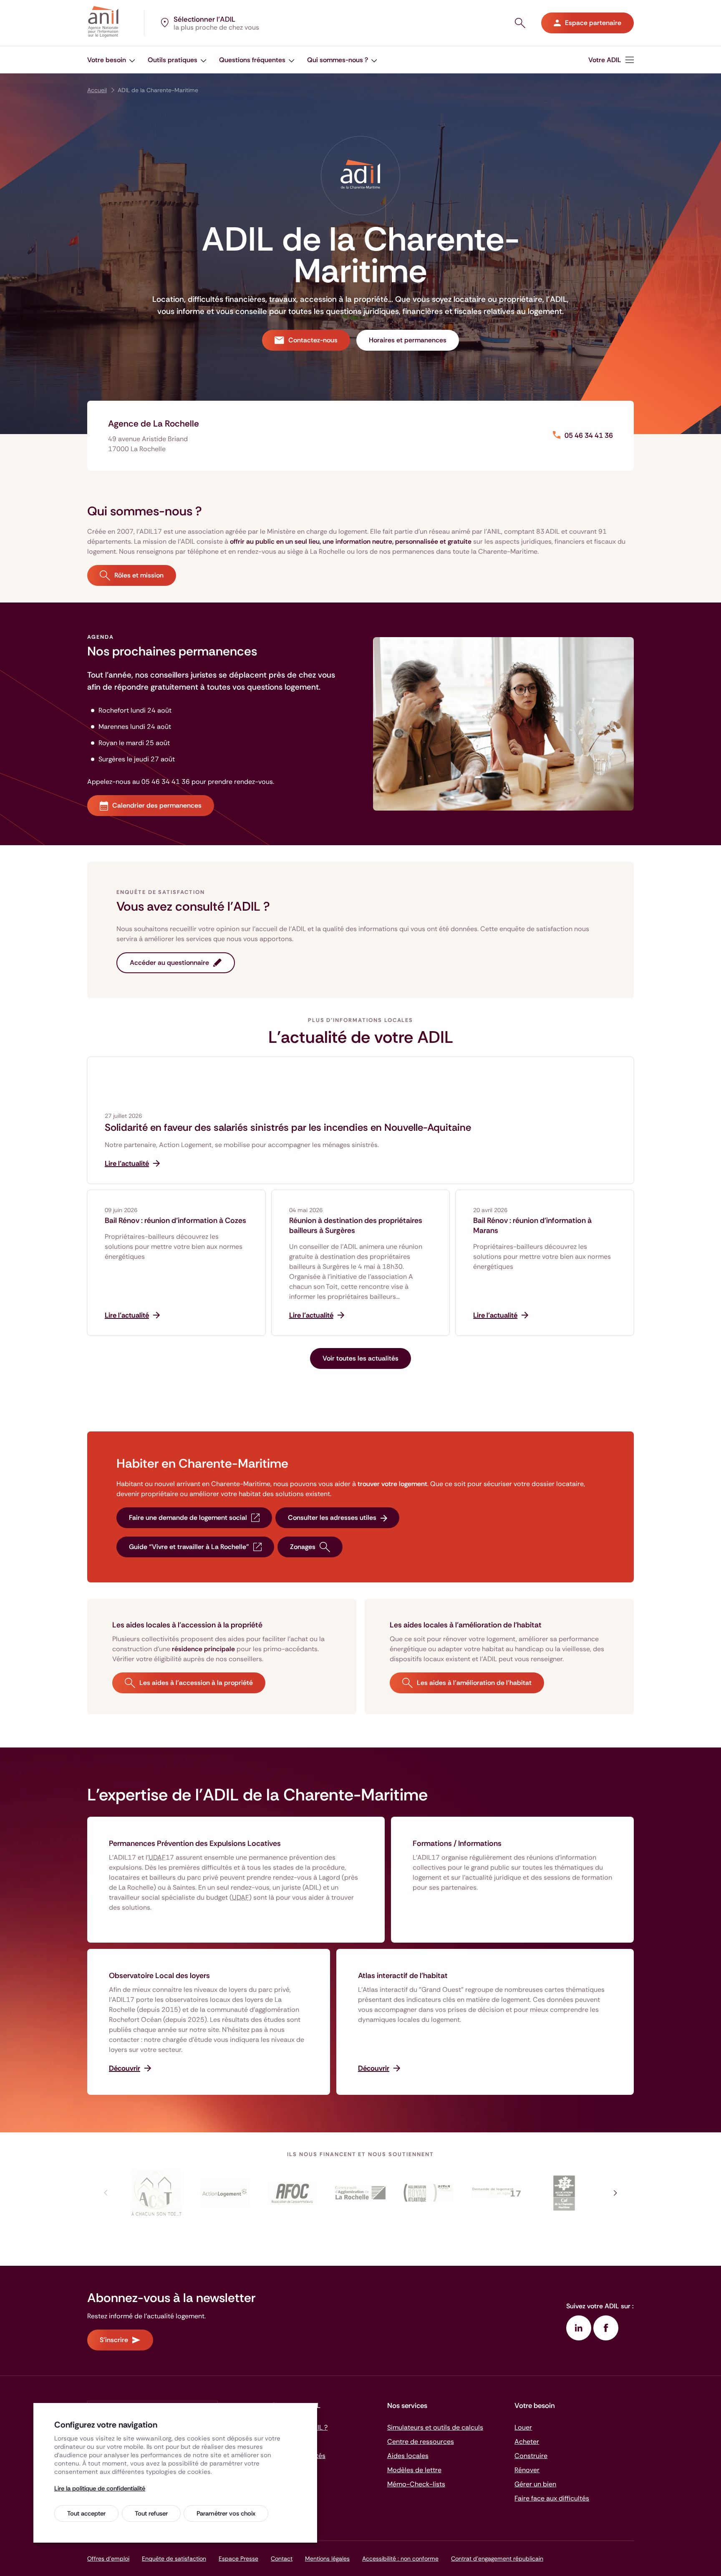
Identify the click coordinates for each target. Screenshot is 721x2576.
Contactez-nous (313, 340)
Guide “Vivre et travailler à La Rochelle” (189, 1547)
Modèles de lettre (414, 2470)
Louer (523, 2427)
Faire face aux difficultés (552, 2498)
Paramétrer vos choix (226, 2513)
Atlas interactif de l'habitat (403, 1976)
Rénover (527, 2470)
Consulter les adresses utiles (332, 1518)
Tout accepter (86, 2513)
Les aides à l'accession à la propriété (196, 1683)
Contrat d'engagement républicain (497, 2558)
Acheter (527, 2442)
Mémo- (416, 2484)
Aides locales (408, 2456)
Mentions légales (327, 2558)
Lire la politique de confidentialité (100, 2488)
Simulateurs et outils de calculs (435, 2427)
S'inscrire (114, 2340)
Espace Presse (238, 2558)
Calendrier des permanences (157, 805)
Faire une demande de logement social (188, 1518)
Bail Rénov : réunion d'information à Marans (532, 1225)
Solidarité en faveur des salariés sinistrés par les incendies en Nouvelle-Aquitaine (288, 1127)
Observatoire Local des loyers (159, 1976)
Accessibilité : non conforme (400, 2558)
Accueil (97, 90)
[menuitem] (111, 60)
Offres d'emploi (108, 2558)
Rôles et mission (139, 575)
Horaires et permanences (408, 340)
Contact (282, 2558)
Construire (531, 2456)
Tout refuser (151, 2513)
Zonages (303, 1547)
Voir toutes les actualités (360, 1358)
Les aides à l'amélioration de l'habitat (474, 1683)
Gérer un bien (535, 2484)
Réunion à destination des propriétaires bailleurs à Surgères (356, 1225)
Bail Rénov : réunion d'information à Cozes (175, 1220)
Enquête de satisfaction (174, 2558)
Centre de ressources (421, 2442)
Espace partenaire (593, 23)
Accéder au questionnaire (169, 963)
